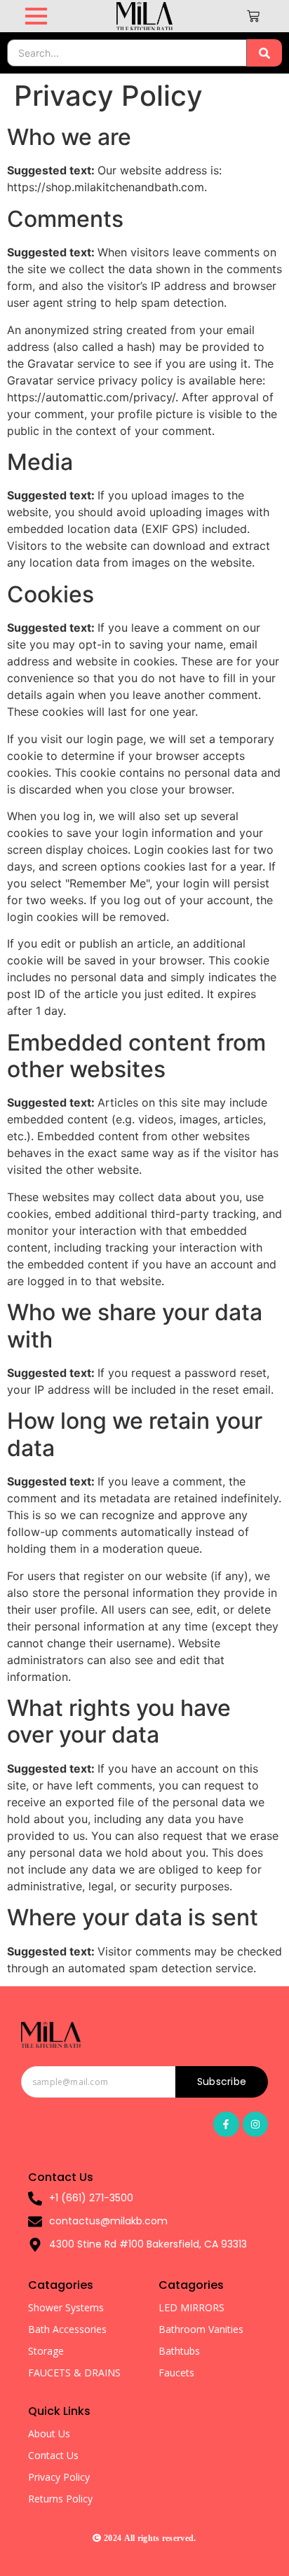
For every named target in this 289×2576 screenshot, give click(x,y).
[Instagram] (255, 2124)
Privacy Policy (59, 2477)
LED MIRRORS (191, 2307)
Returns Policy (60, 2499)
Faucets (176, 2373)
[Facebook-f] (226, 2124)
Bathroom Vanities (201, 2329)
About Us (49, 2433)
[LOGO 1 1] (51, 2035)
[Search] (264, 53)
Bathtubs (179, 2351)
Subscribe (222, 2082)
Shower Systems (66, 2307)
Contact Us (53, 2455)
